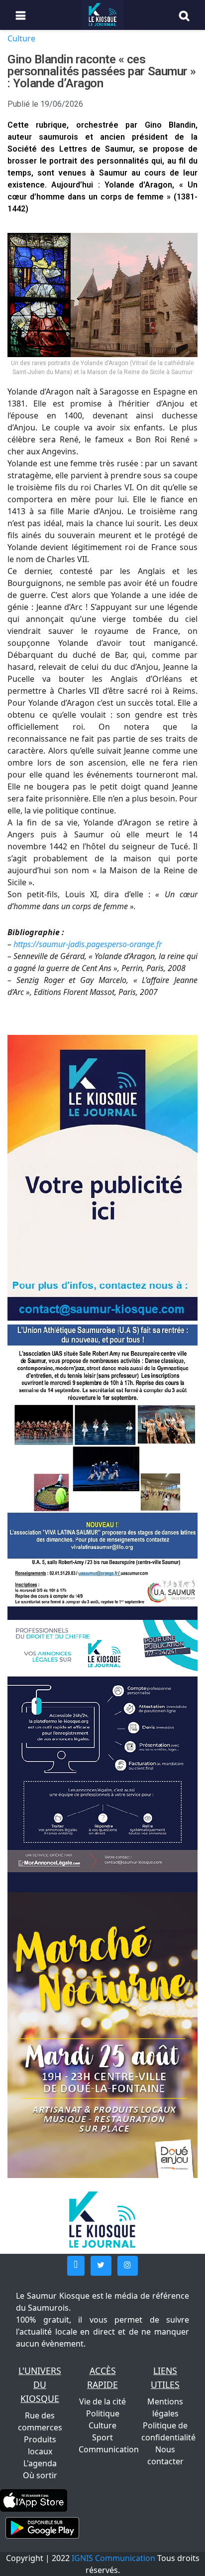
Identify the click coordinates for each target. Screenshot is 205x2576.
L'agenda (40, 2463)
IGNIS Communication (113, 2558)
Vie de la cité (102, 2401)
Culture (21, 38)
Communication (109, 2449)
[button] (76, 2266)
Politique (103, 2413)
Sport (102, 2437)
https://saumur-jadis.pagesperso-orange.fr (88, 944)
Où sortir (40, 2475)
